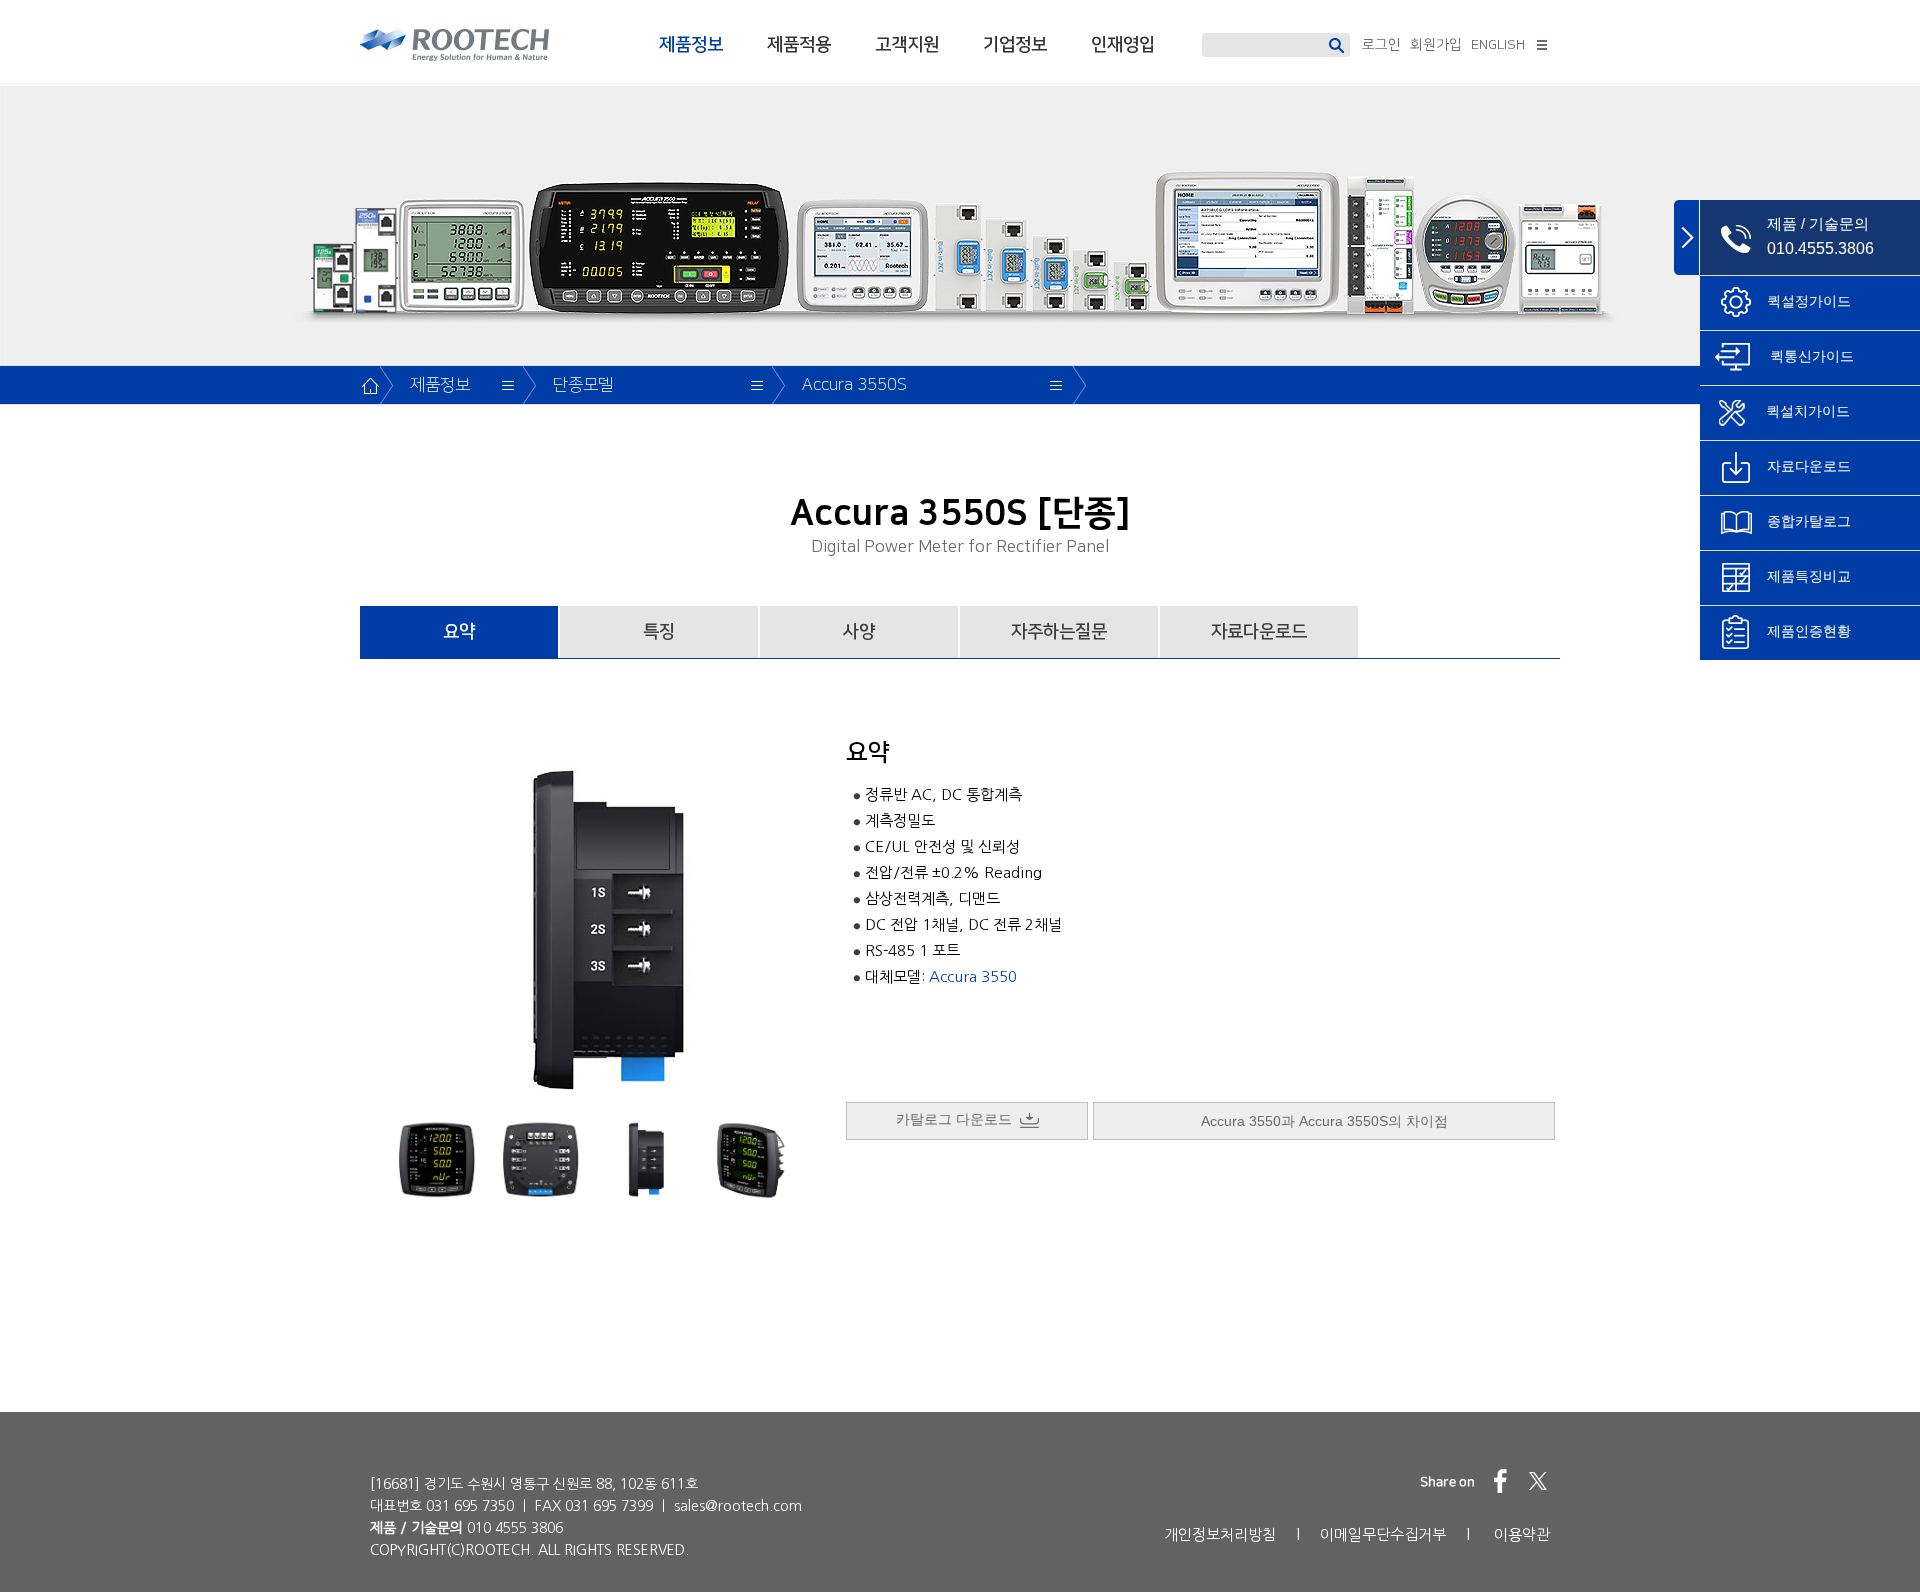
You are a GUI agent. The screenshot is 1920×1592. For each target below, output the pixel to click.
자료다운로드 (1259, 632)
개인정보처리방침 (1220, 1534)
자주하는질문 (1059, 632)
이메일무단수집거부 (1383, 1534)
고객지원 (907, 45)
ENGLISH (1498, 45)
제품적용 (799, 45)
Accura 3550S (854, 385)
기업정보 (1015, 45)
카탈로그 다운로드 (958, 1119)
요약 (459, 632)
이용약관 (1522, 1534)
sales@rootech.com (738, 1506)
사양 (859, 632)
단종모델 (583, 385)
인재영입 (1123, 45)
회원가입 (1436, 45)
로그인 (1381, 45)
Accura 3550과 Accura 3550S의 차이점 (1324, 1121)
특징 (659, 632)
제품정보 (691, 45)
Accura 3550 (973, 976)
